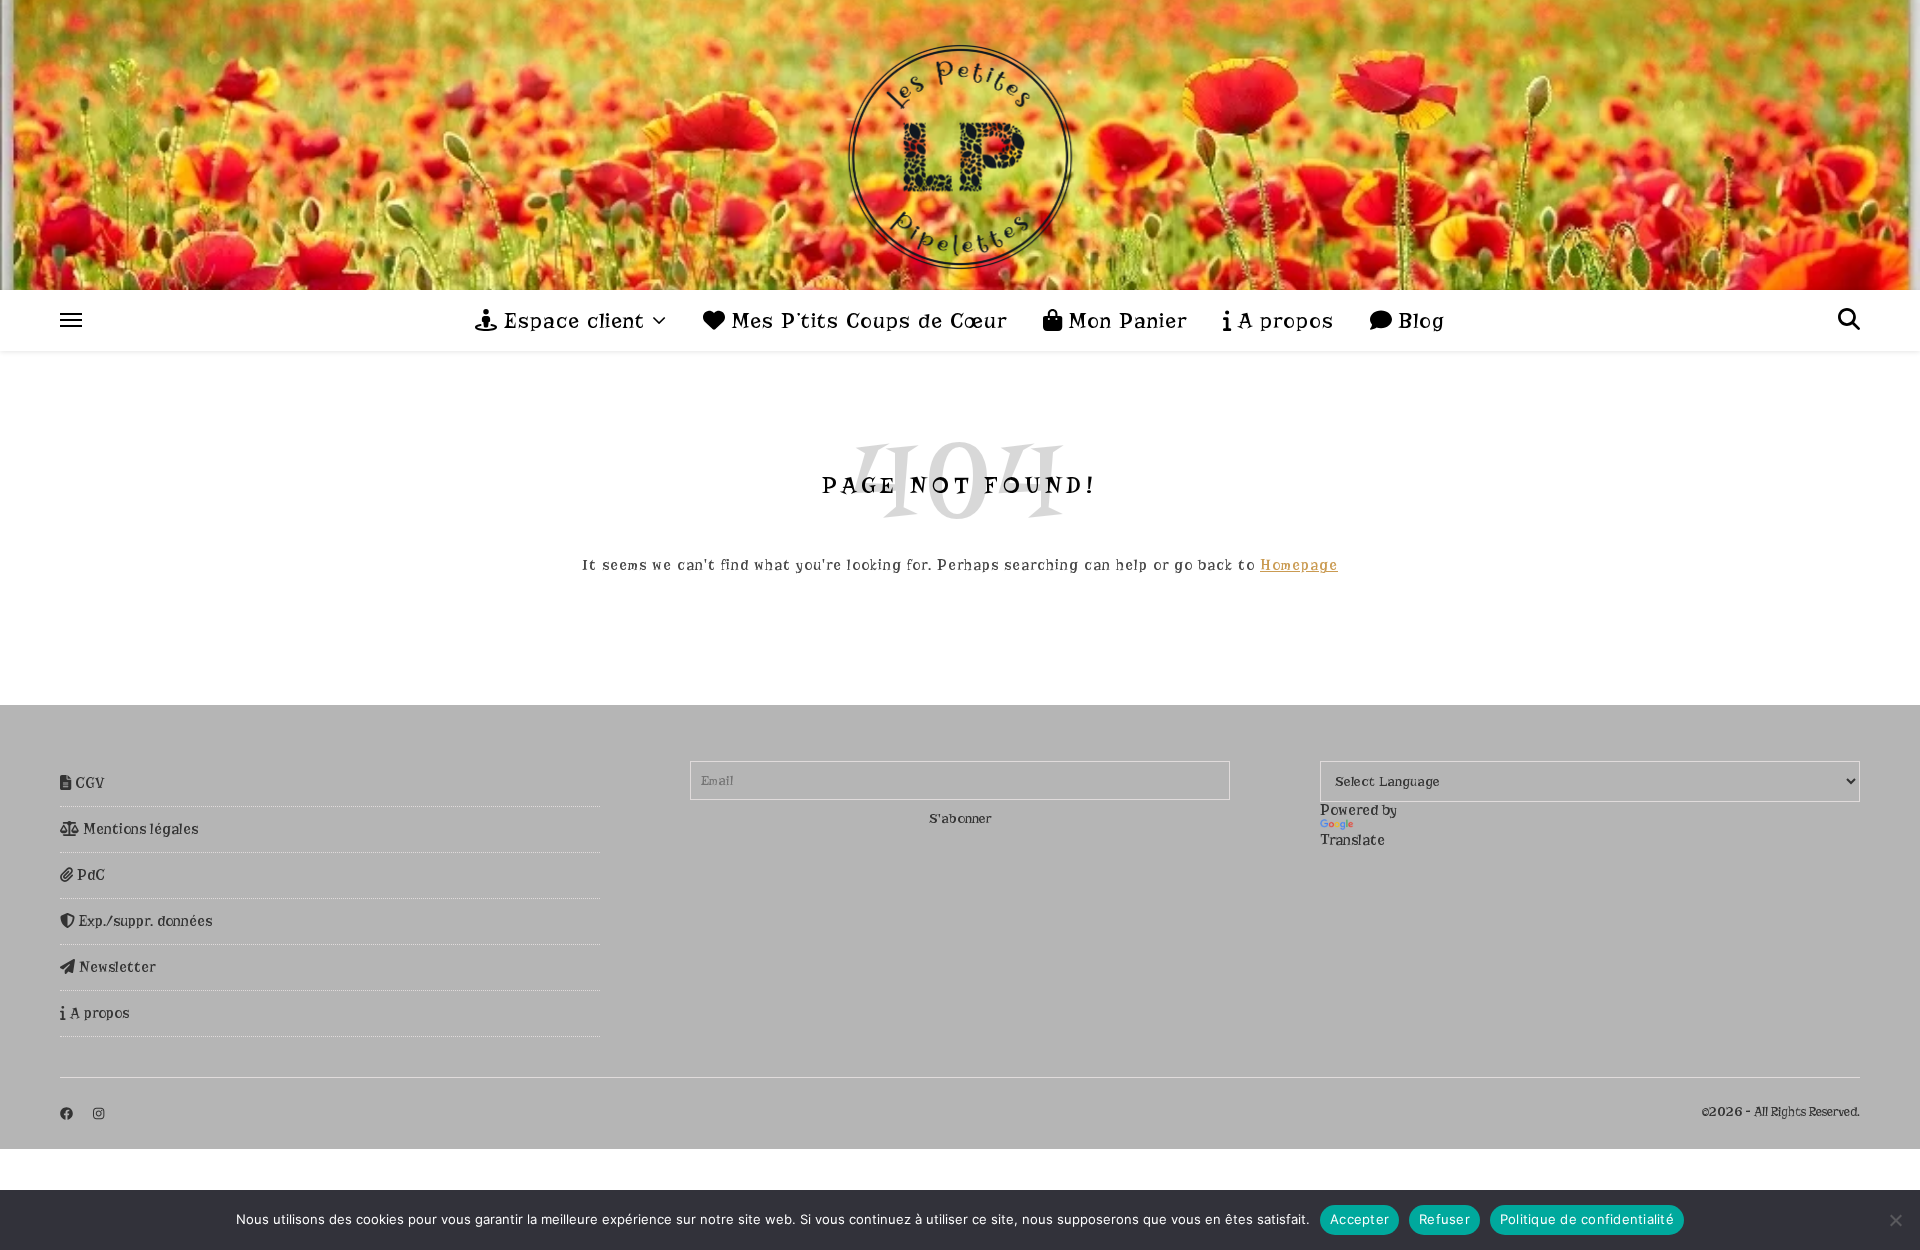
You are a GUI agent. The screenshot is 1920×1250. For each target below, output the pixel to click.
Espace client (571, 321)
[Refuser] (1895, 1220)
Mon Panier (1124, 321)
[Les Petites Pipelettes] (960, 145)
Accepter (1359, 1219)
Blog (1418, 321)
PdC (89, 875)
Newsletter (115, 967)
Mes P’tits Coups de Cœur (866, 321)
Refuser (1444, 1219)
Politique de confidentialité (1587, 1219)
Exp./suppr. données (143, 921)
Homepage (1299, 565)
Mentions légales (138, 829)
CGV (88, 783)
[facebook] (68, 1113)
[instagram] (98, 1113)
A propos (1282, 321)
